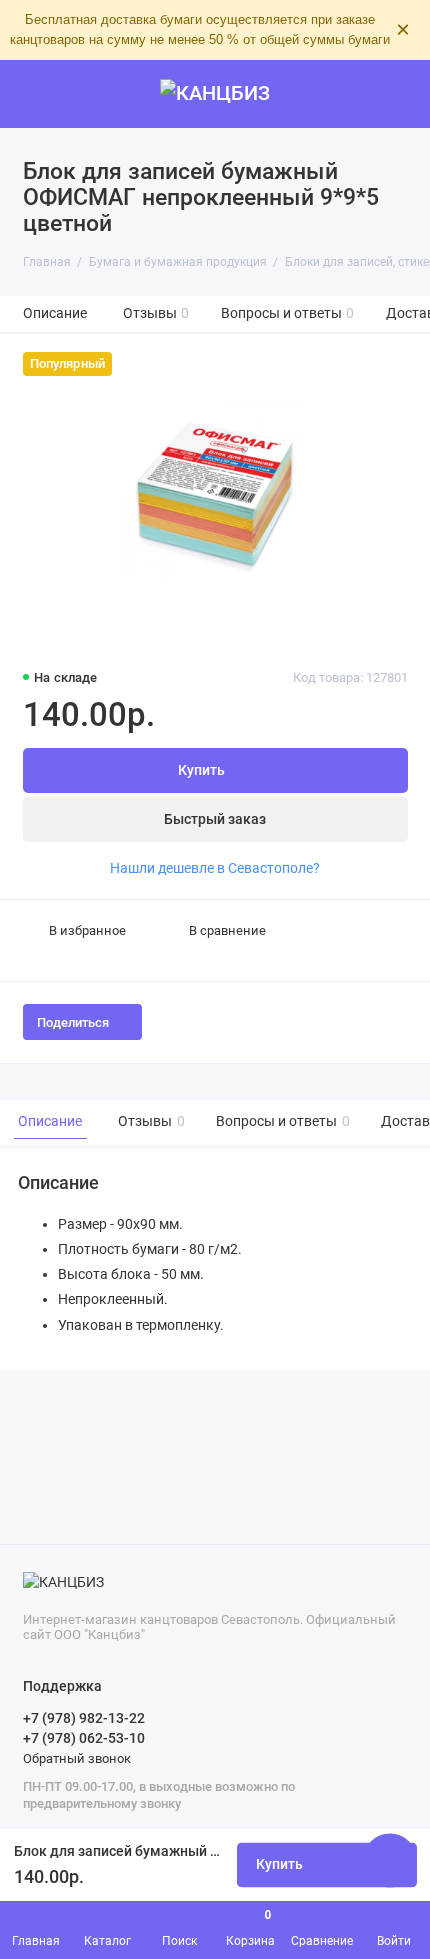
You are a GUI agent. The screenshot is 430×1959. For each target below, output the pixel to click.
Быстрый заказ (215, 819)
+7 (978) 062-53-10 (84, 1738)
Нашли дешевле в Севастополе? (215, 868)
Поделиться (73, 1022)
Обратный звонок (77, 1758)
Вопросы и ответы (288, 313)
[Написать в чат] (390, 1860)
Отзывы (156, 313)
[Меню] (34, 94)
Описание (55, 313)
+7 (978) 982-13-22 (84, 1718)
